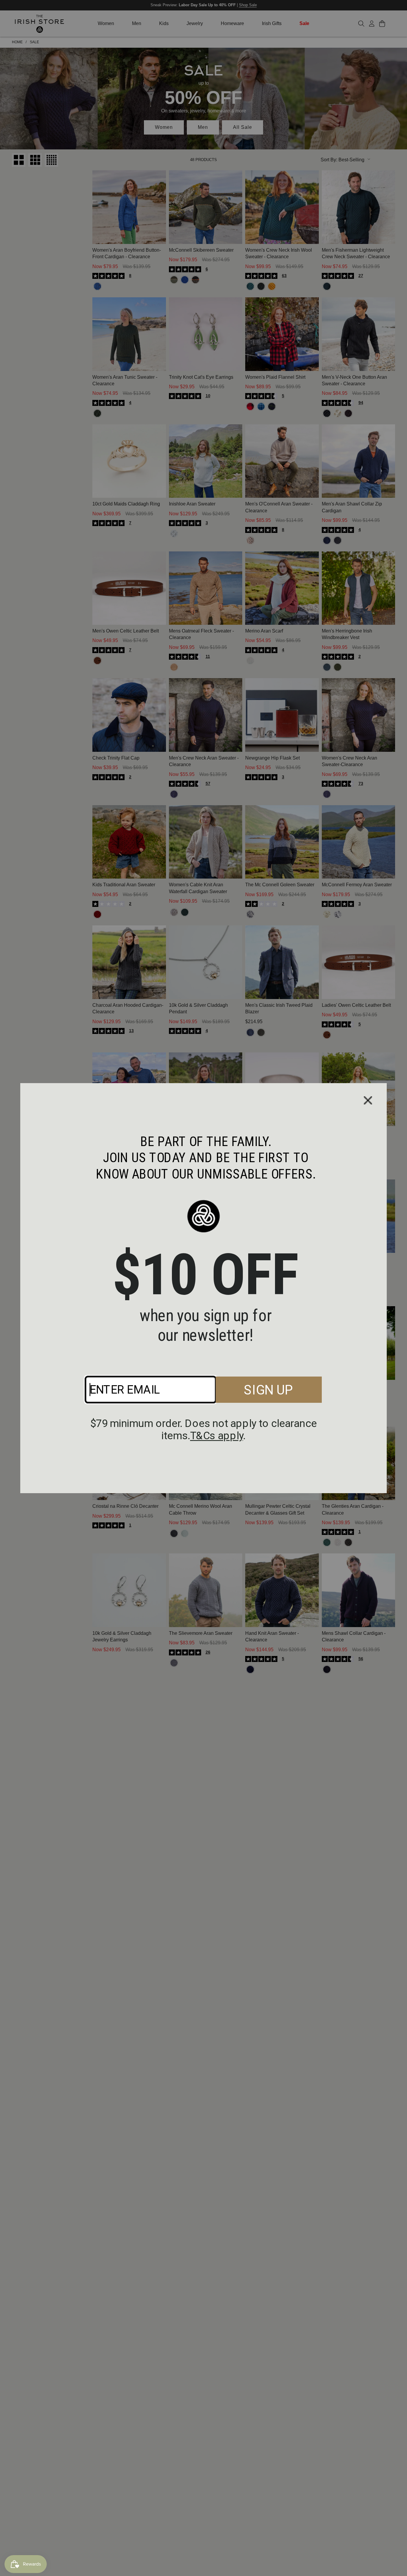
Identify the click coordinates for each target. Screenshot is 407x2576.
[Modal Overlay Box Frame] (203, 1288)
